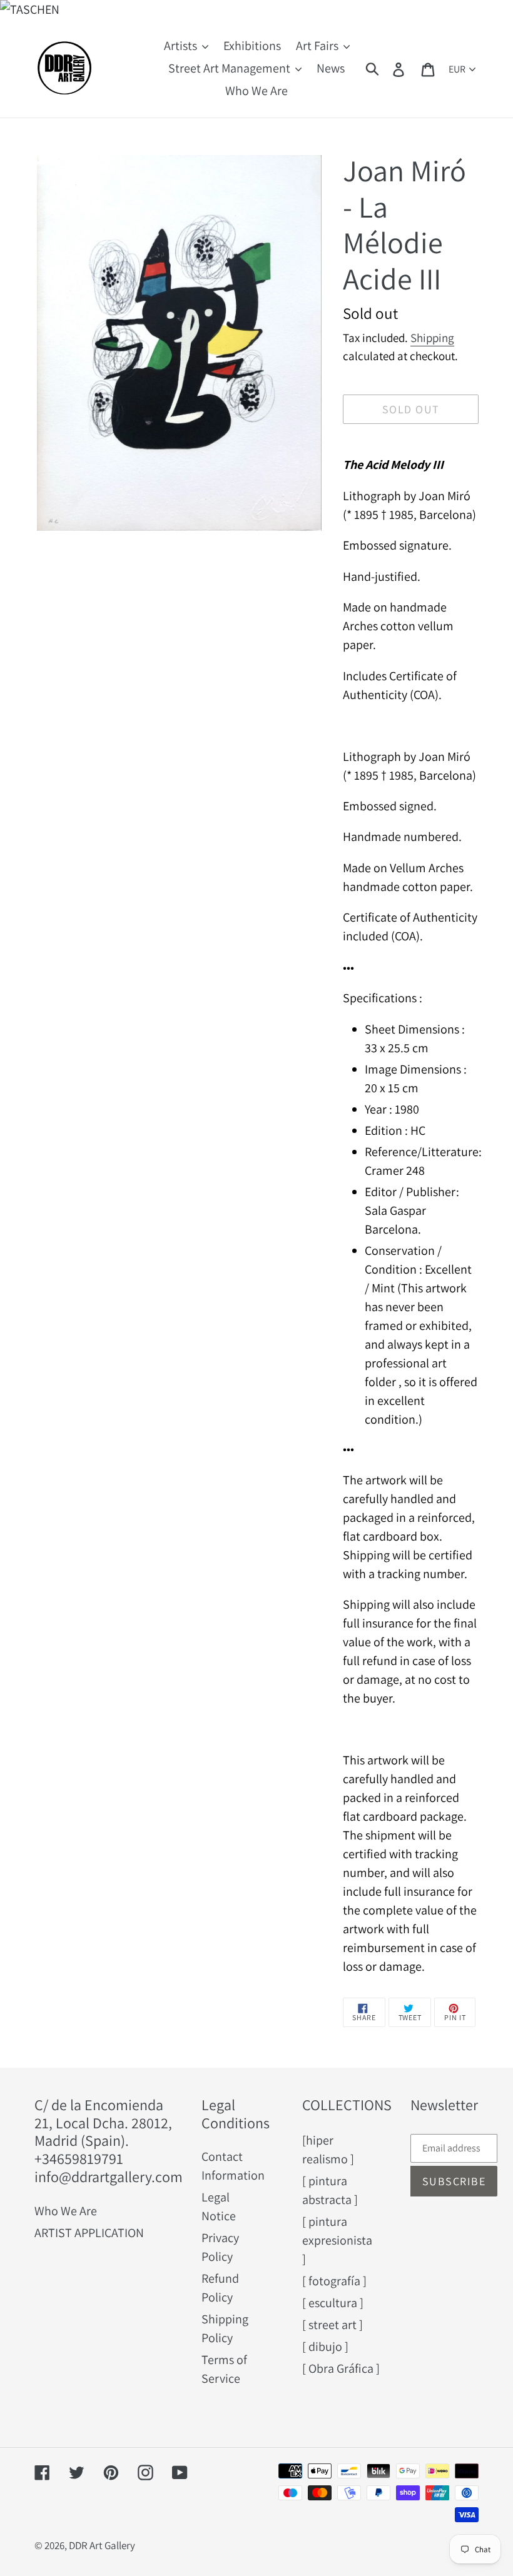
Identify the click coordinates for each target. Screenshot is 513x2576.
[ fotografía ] (334, 2281)
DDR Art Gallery (102, 2545)
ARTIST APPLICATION (89, 2233)
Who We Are (66, 2211)
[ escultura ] (333, 2303)
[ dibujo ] (325, 2347)
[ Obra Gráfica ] (341, 2368)
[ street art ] (333, 2325)
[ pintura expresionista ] (337, 2240)
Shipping (432, 338)
